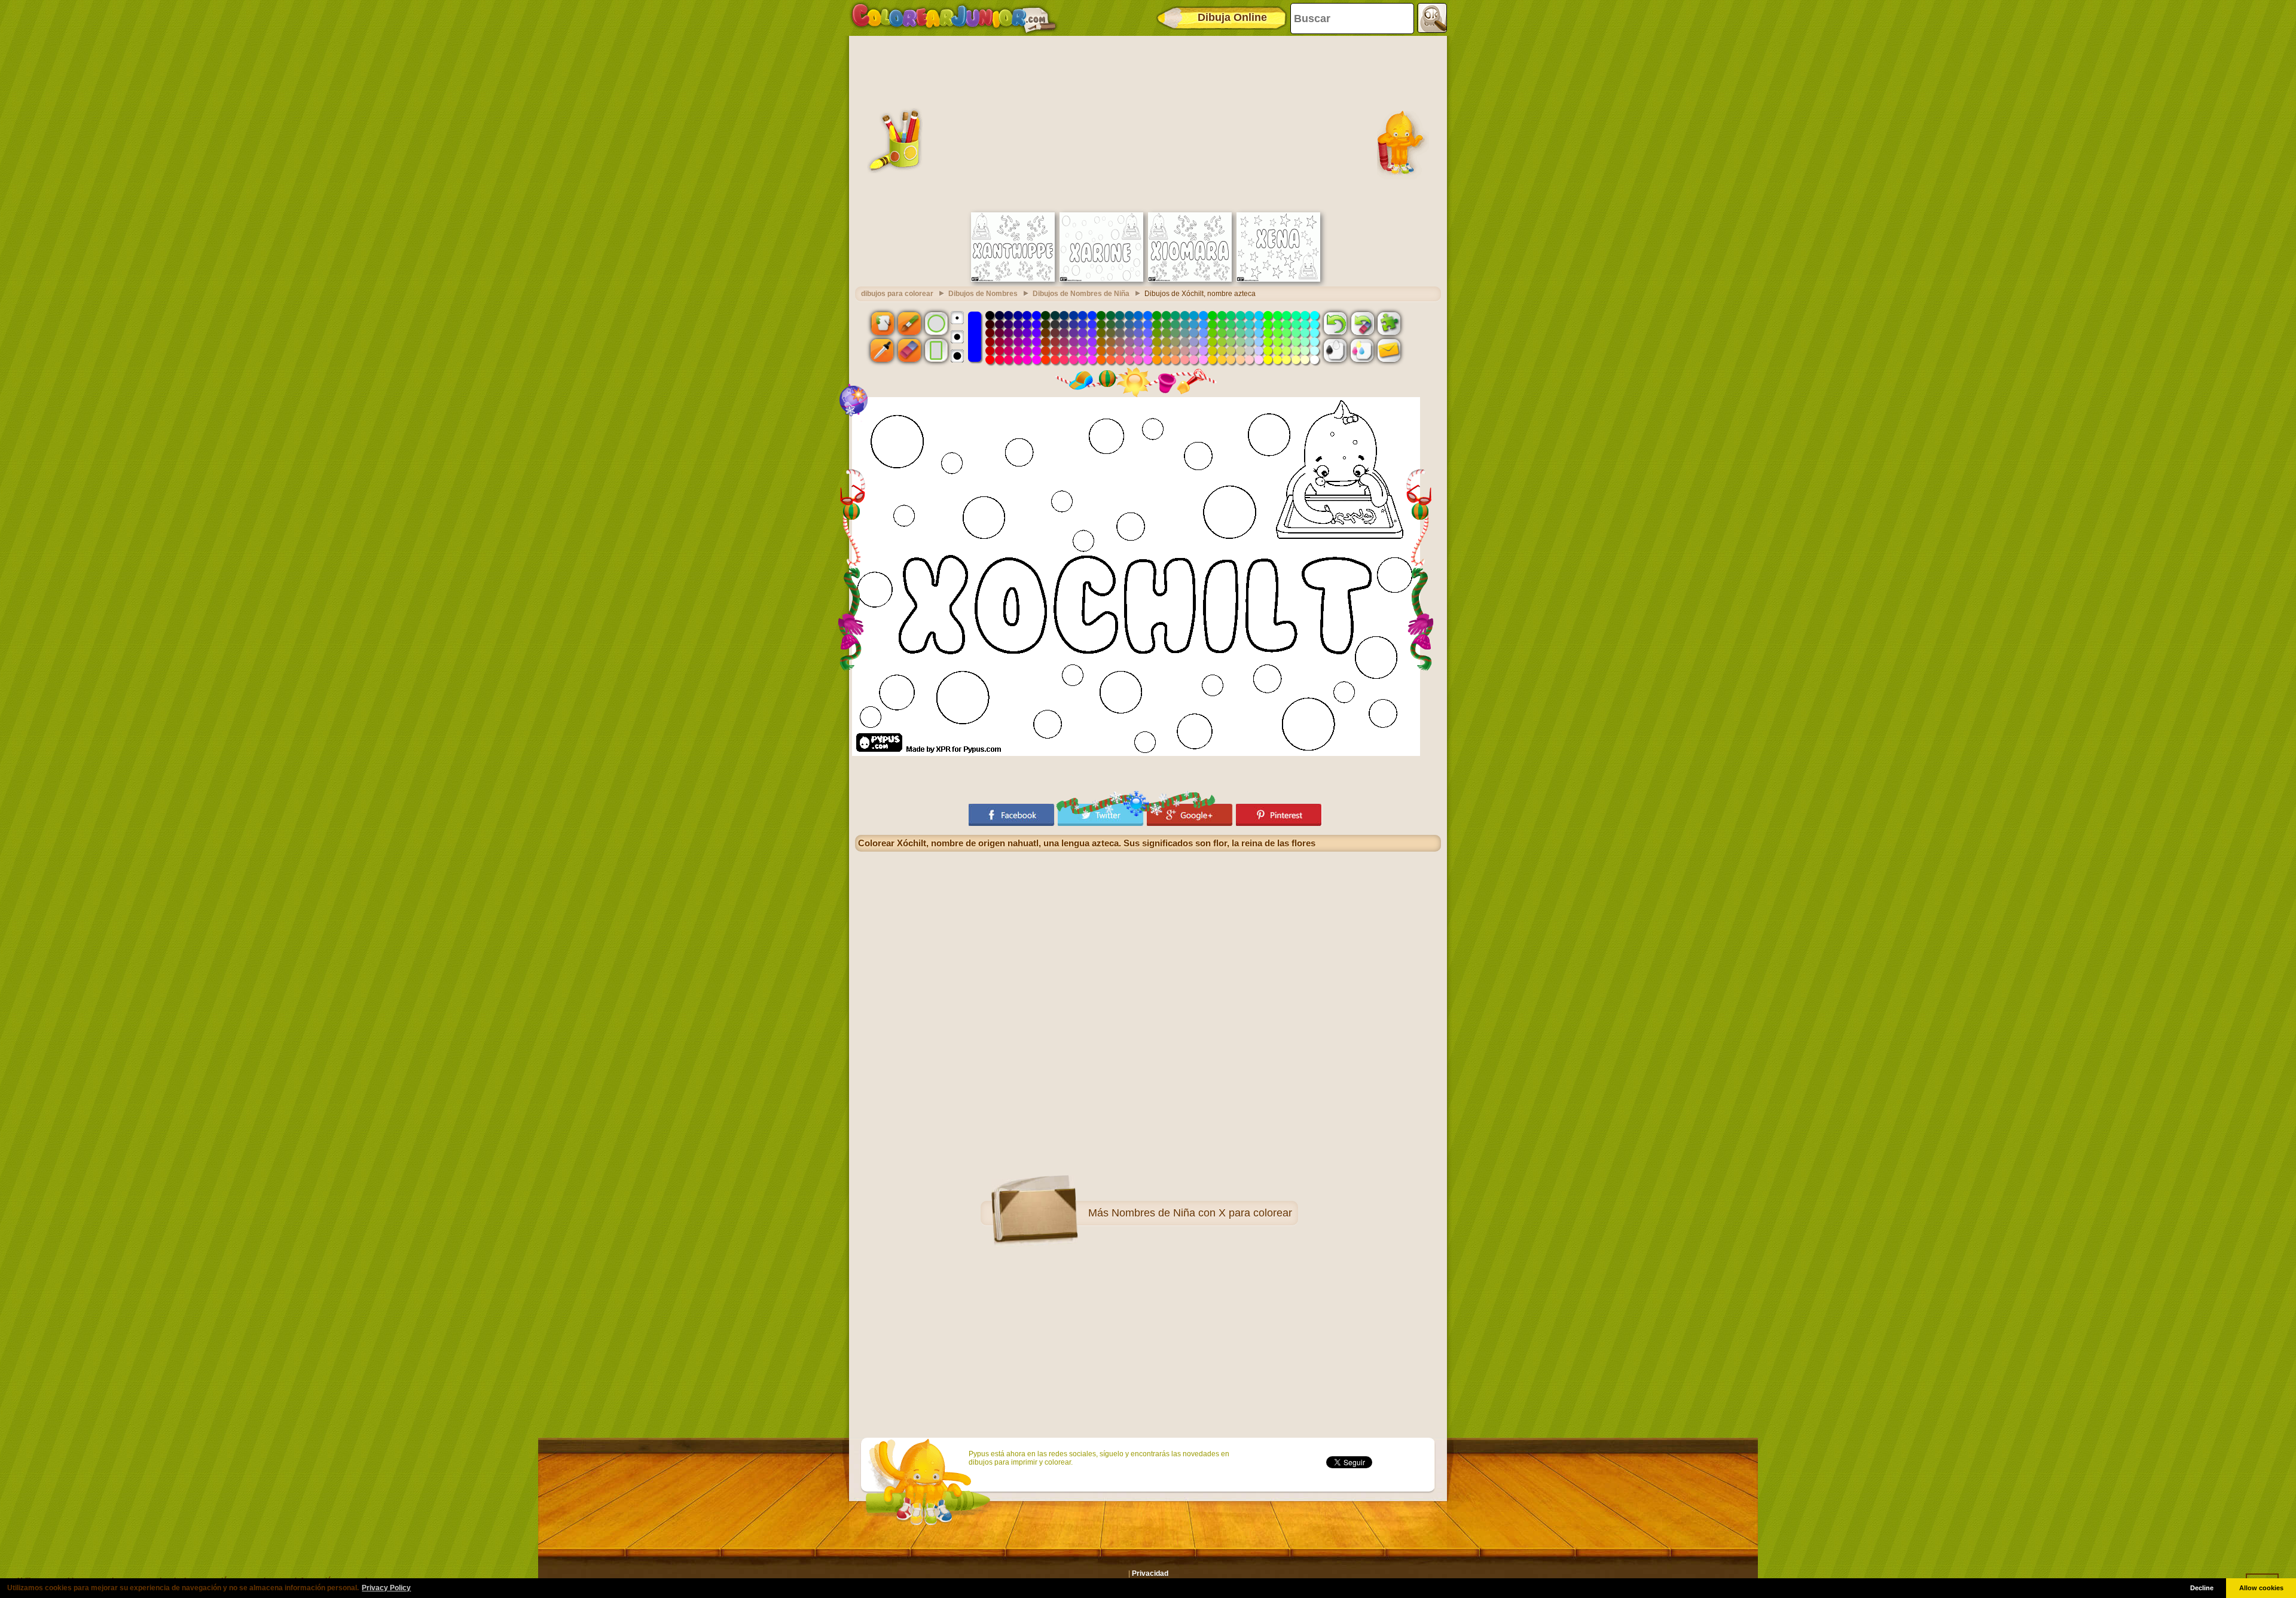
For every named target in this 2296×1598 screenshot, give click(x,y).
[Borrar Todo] (1362, 323)
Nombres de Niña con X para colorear (1202, 1213)
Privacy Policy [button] (386, 1588)
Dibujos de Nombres (983, 294)
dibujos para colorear (897, 294)
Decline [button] (2202, 1588)
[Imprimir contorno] (1335, 350)
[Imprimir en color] (1362, 350)
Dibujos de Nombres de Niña (1081, 294)
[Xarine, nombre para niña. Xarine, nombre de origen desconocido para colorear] (1101, 279)
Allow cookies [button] (2261, 1588)
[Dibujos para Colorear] (954, 18)
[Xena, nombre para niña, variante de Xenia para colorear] (1278, 279)
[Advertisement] (1148, 123)
